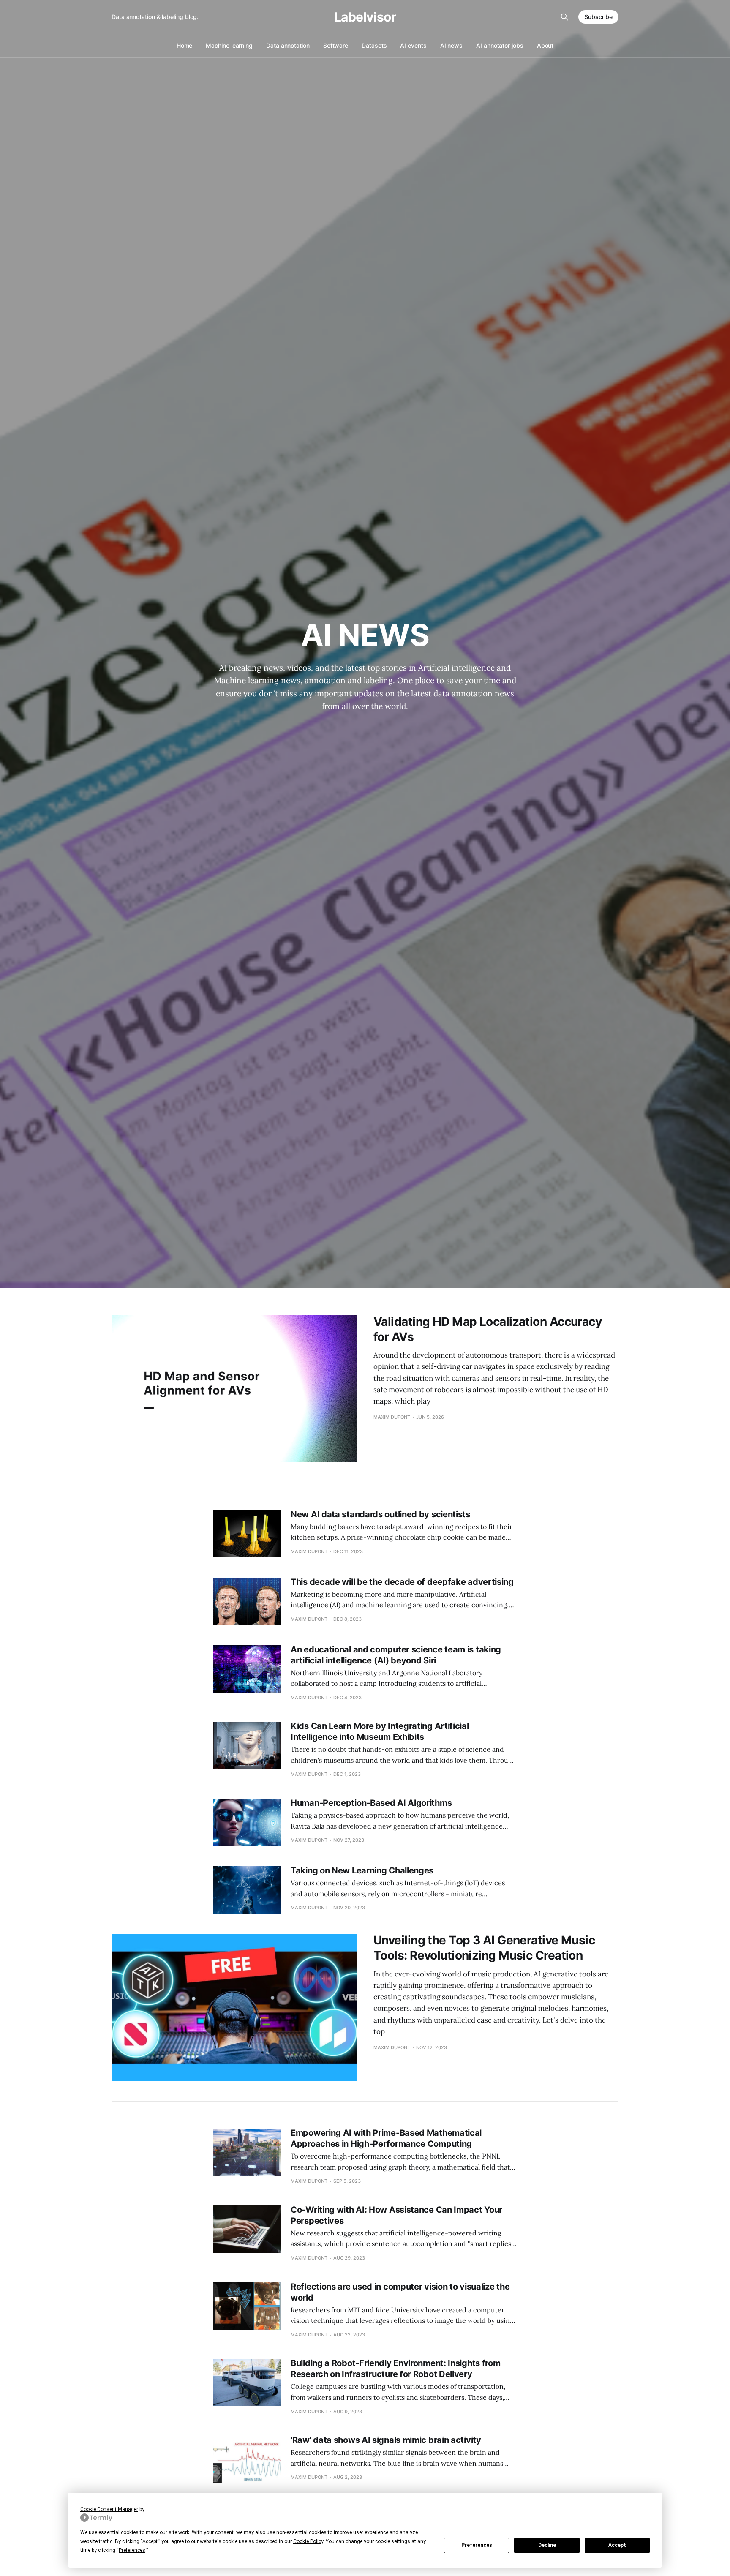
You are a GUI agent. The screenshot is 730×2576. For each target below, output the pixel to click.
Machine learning (229, 45)
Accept (617, 2545)
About (545, 45)
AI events (413, 45)
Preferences (477, 2545)
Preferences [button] (132, 2550)
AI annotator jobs (500, 45)
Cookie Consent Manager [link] (109, 2509)
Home (185, 45)
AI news (451, 45)
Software (336, 45)
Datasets (374, 45)
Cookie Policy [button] (308, 2541)
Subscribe (598, 17)
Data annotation (288, 45)
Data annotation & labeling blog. (155, 17)
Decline (547, 2545)
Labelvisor (365, 17)
